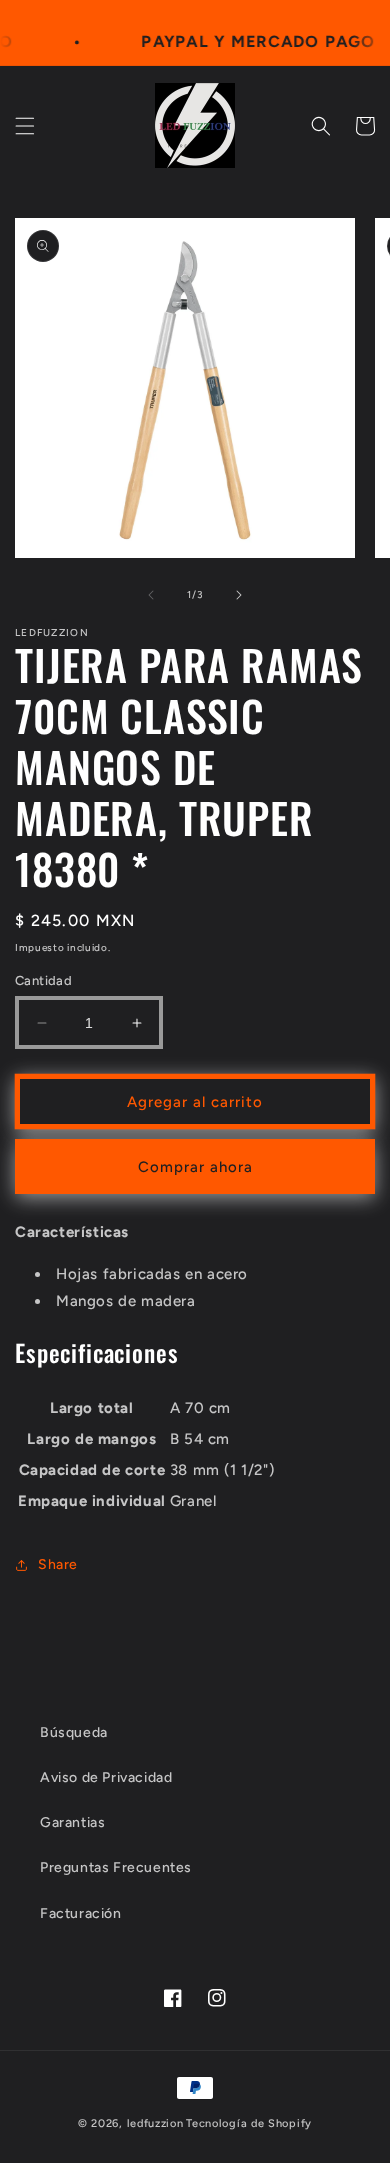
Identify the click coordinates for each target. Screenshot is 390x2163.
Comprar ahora (195, 1167)
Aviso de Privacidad (106, 1777)
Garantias (72, 1822)
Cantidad (43, 980)
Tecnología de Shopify (249, 2123)
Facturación (81, 1913)
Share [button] (58, 1564)
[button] (25, 126)
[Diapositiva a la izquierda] (151, 595)
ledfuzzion (155, 2123)
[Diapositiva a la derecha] (239, 595)
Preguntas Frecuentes (116, 1867)
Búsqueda (74, 1732)
